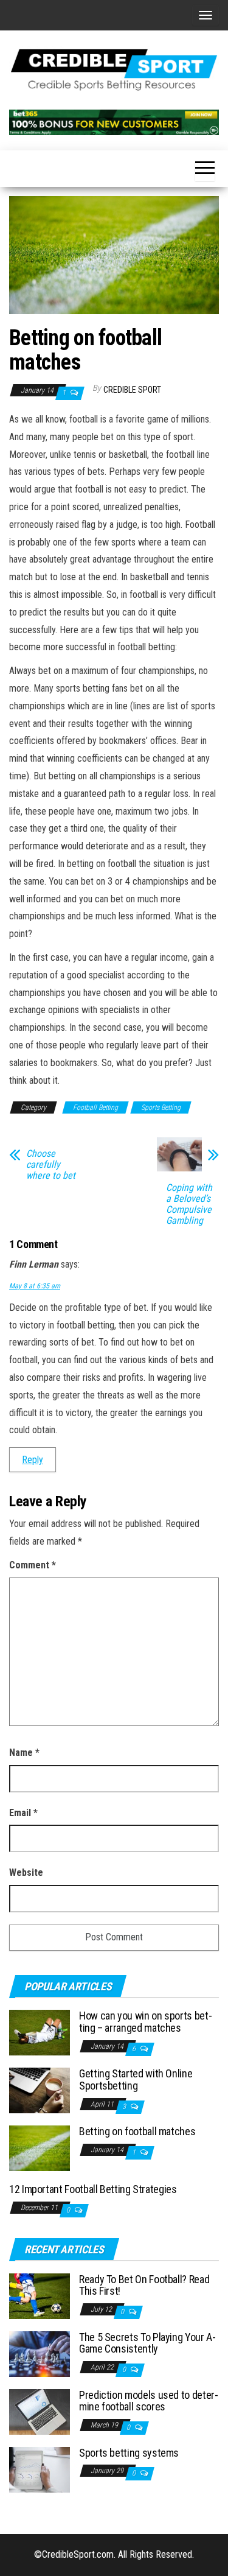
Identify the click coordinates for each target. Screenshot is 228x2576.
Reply (33, 1460)
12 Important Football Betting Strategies (93, 2189)
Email (23, 1813)
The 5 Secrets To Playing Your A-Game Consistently (147, 2343)
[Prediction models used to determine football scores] (40, 2411)
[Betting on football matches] (40, 2148)
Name (24, 1753)
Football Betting (95, 1107)
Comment (33, 1565)
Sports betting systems (129, 2453)
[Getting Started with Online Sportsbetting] (40, 2090)
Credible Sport (132, 390)
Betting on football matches (137, 2131)
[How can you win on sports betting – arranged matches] (40, 2032)
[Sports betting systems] (40, 2469)
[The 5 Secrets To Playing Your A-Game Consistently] (40, 2353)
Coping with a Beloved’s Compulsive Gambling (189, 1204)
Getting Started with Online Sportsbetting (136, 2079)
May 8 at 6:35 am (35, 1286)
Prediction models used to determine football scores (149, 2401)
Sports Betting (161, 1107)
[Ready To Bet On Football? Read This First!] (40, 2295)
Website (26, 1872)
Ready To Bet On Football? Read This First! (144, 2285)
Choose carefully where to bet (51, 1165)
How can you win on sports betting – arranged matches (146, 2022)
